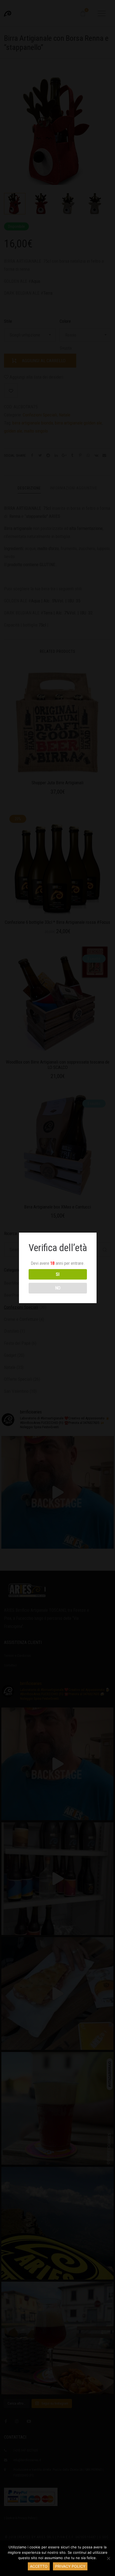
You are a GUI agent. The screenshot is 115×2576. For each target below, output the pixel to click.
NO (58, 1288)
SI (58, 1274)
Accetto (39, 2566)
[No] (108, 2558)
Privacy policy (70, 2566)
